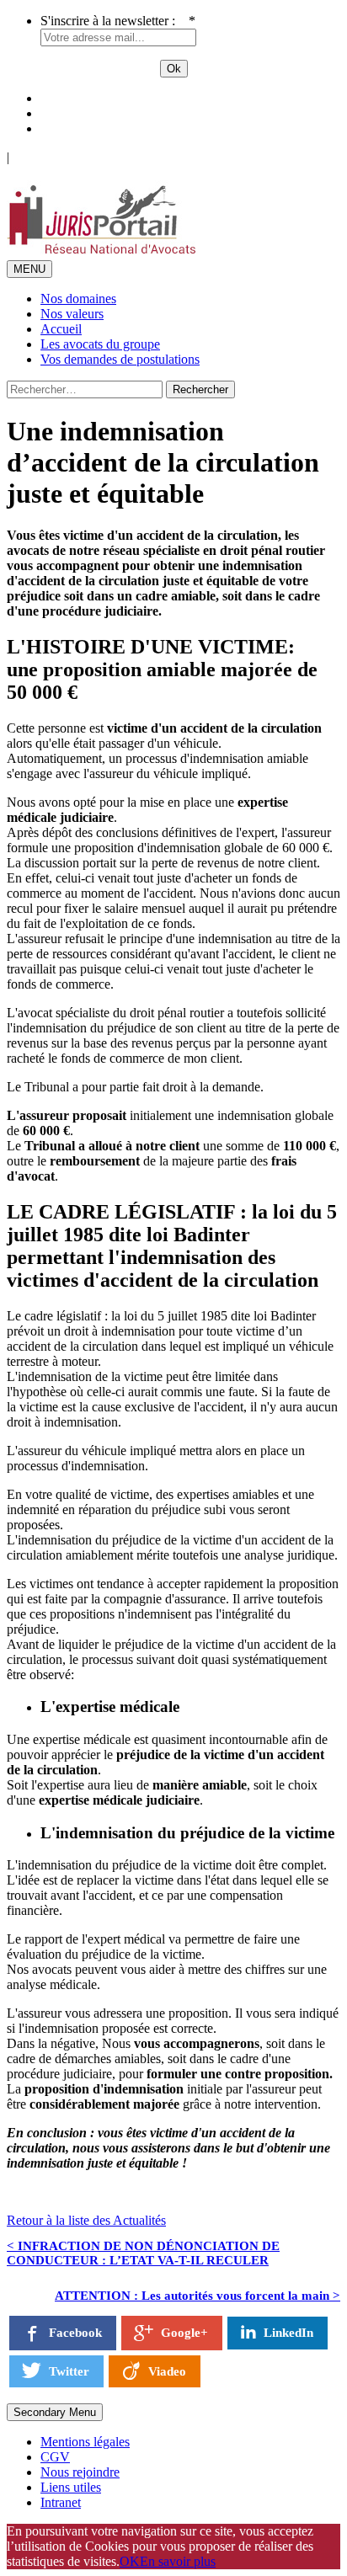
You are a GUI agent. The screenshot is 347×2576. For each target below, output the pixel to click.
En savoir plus (178, 2561)
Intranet (61, 2502)
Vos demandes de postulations (120, 359)
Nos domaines (78, 299)
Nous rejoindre (80, 2472)
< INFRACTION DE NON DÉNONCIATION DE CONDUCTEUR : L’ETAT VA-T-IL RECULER (143, 2253)
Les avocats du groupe (100, 344)
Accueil (61, 329)
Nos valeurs (72, 314)
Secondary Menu (55, 2412)
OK (130, 2561)
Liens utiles (71, 2487)
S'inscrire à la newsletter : (118, 21)
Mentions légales (85, 2442)
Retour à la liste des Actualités (86, 2220)
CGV (55, 2457)
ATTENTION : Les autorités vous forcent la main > (198, 2296)
